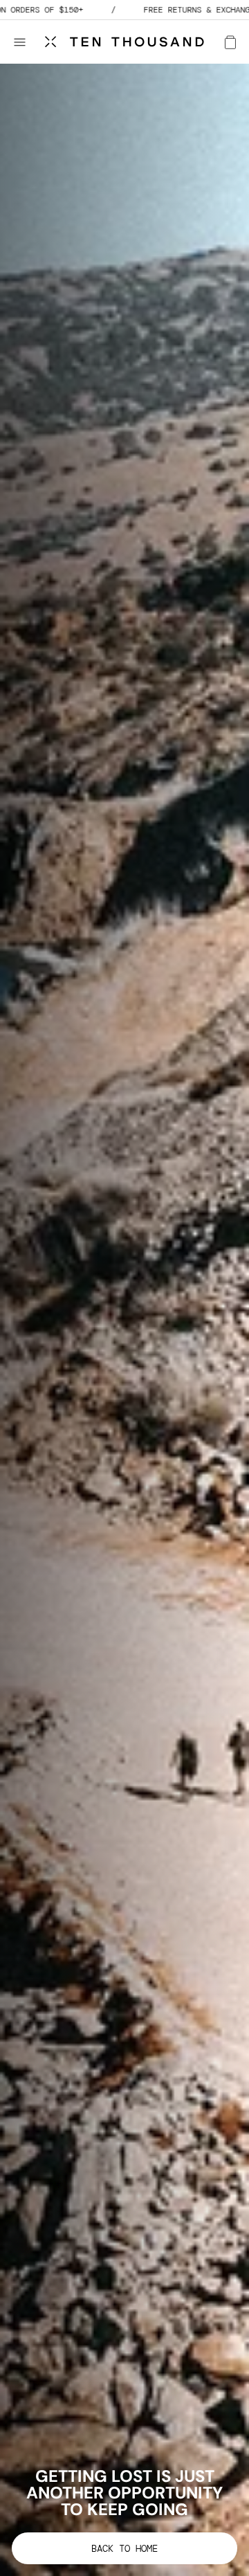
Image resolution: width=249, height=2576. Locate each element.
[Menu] (26, 42)
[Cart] (230, 42)
